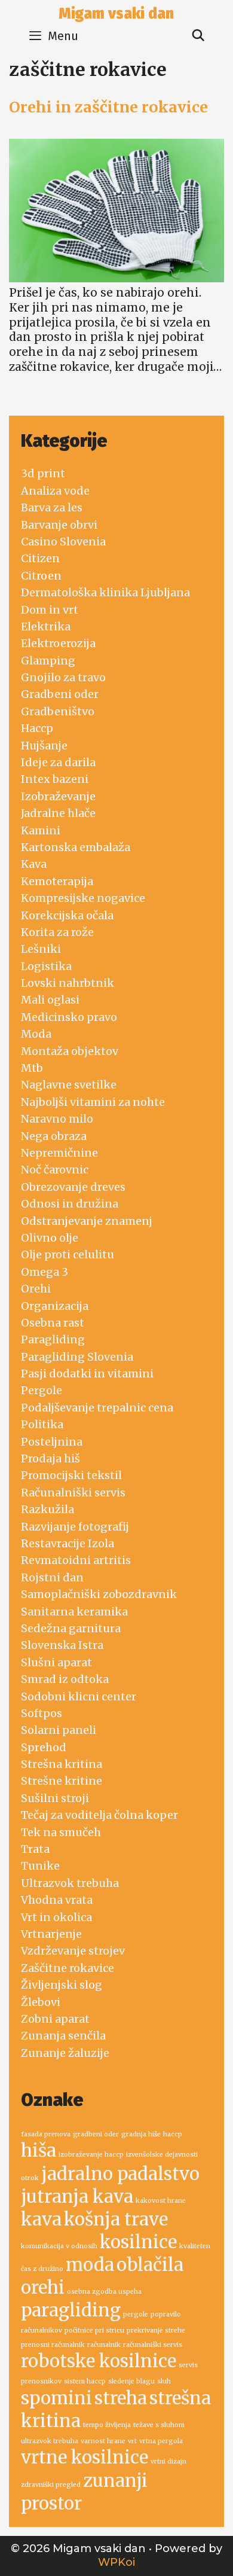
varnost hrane (103, 2441)
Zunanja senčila (63, 2036)
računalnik (104, 2345)
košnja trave (116, 2219)
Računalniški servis (73, 1493)
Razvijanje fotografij (75, 1527)
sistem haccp (85, 2381)
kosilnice (138, 2242)
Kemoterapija (57, 881)
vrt (132, 2441)
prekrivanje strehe (156, 2330)
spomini (56, 2398)
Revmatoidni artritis (76, 1560)
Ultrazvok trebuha (70, 1883)
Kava (34, 864)
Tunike (40, 1866)
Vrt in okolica (56, 1917)
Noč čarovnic (55, 1170)
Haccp (37, 728)
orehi (43, 2287)
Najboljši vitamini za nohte (93, 1102)
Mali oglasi (50, 1000)
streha (121, 2398)
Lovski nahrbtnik (68, 983)
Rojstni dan (52, 1577)
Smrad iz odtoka (65, 1679)
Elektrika (46, 627)
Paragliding (53, 1339)
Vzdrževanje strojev (73, 1951)
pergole (136, 2314)
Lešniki (41, 949)
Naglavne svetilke (69, 1085)
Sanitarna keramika (74, 1612)
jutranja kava (77, 2197)
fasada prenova (46, 2134)
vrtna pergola (161, 2441)
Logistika (46, 966)
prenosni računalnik (53, 2345)
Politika (42, 1424)
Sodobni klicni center (79, 1696)
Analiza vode (55, 491)
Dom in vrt (50, 610)
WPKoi (116, 2562)
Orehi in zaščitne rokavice (108, 107)
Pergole (42, 1390)
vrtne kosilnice (85, 2457)
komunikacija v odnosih (59, 2246)
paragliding (71, 2310)
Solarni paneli (59, 1730)
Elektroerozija (58, 643)
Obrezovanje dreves (73, 1187)
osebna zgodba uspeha (104, 2292)
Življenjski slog (62, 1985)
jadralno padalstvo (120, 2174)
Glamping (48, 661)
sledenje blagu (131, 2381)
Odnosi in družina (70, 1204)
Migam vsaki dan (116, 14)
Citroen (41, 576)
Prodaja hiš (50, 1458)
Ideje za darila (58, 762)
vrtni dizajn (168, 2461)
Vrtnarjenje (51, 1934)
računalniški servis (153, 2345)
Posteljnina (52, 1442)
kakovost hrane (161, 2201)
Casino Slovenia (63, 542)
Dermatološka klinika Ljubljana (105, 592)
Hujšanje (44, 746)
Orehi (36, 1289)
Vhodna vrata (57, 1900)
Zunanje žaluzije (65, 2053)
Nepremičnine (59, 1153)
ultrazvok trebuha (50, 2441)
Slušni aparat (56, 1662)
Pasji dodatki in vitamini (87, 1374)
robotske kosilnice (99, 2361)
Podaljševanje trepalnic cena (97, 1408)
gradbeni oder (96, 2134)
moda (90, 2265)
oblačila (150, 2265)
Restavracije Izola (68, 1543)
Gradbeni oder (60, 694)
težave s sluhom (159, 2425)
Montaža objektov (70, 1051)
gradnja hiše (141, 2134)
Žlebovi (41, 2002)
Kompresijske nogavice (83, 898)
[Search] (198, 36)
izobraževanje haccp (91, 2155)
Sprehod (44, 1747)
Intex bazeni (55, 779)
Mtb (32, 1068)
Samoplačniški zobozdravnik (99, 1594)
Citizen (40, 558)
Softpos (42, 1713)
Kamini (41, 830)
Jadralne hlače (58, 813)
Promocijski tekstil (71, 1475)
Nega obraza (54, 1136)
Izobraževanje (58, 796)
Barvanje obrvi (59, 525)
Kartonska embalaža (76, 847)
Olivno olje (50, 1238)
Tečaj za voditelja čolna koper (99, 1815)
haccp (173, 2134)
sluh (164, 2381)
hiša (39, 2150)
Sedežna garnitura (71, 1628)
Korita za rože (57, 932)
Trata (35, 1849)
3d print (43, 473)
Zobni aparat (55, 2019)
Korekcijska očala (67, 915)
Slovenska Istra (62, 1645)
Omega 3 (45, 1272)
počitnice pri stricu (94, 2330)
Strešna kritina (62, 1764)
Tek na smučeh (61, 1832)
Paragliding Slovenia (77, 1357)
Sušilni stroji (55, 1798)
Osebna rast (53, 1323)
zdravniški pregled (51, 2485)
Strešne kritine (62, 1781)
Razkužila (47, 1509)
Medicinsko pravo (69, 1017)
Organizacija (55, 1306)
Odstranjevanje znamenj (87, 1221)
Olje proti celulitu (68, 1255)
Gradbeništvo (58, 711)
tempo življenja (107, 2425)
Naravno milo (57, 1119)
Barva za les (52, 507)
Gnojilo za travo (63, 677)
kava (41, 2219)
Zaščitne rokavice (68, 1968)
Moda (36, 1034)
